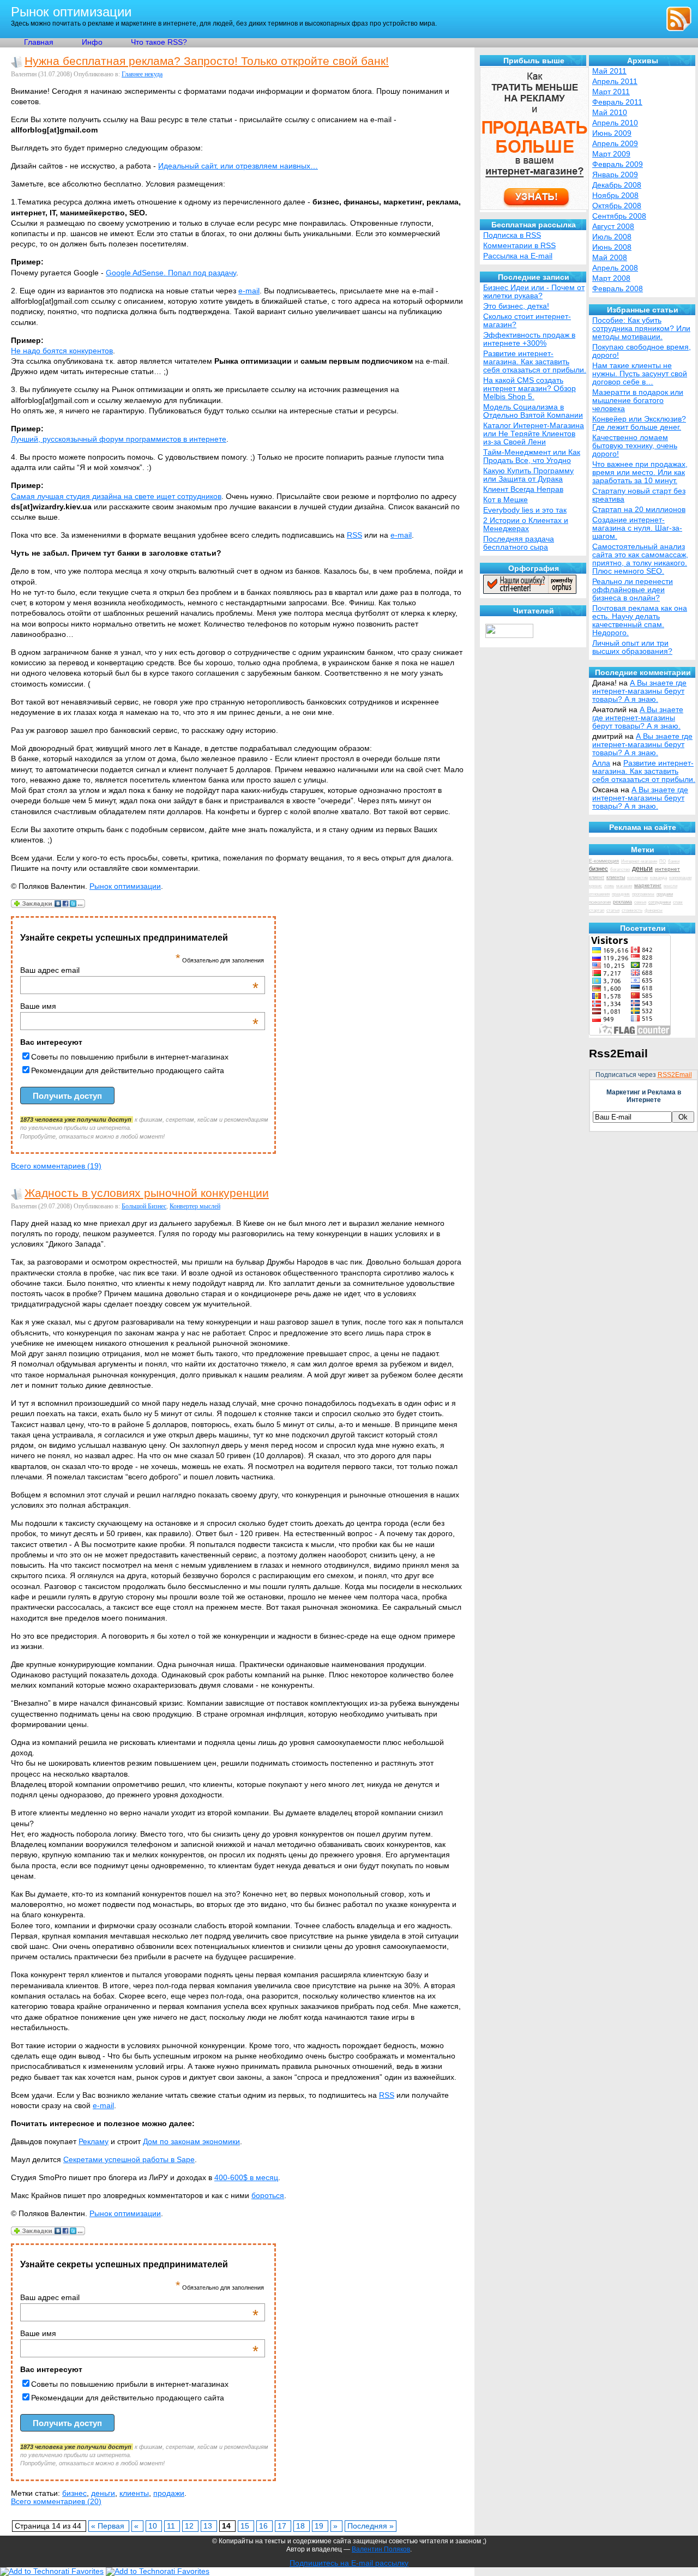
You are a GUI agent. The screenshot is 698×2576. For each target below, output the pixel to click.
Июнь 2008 (612, 247)
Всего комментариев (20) (56, 2502)
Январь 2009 (615, 175)
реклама (622, 902)
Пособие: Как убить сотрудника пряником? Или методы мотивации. (641, 329)
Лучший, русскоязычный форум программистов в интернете (119, 439)
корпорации (680, 878)
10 (154, 2526)
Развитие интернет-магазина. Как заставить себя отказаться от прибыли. (644, 771)
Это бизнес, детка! (516, 306)
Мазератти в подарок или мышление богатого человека (638, 401)
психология (600, 902)
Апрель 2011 (615, 82)
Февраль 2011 (617, 102)
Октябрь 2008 (617, 206)
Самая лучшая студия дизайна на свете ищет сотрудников (116, 496)
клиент (597, 877)
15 (246, 2526)
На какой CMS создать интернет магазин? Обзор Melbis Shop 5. (529, 389)
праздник (621, 894)
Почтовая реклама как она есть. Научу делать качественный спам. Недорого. (640, 621)
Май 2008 (610, 258)
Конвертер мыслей (195, 1206)
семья (640, 902)
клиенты (134, 2493)
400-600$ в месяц (246, 2178)
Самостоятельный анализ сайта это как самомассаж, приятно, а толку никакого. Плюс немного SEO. (640, 559)
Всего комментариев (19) (56, 1166)
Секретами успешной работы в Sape (129, 2160)
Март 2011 (611, 92)
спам (678, 902)
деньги (103, 2493)
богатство (620, 869)
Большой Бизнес (144, 1206)
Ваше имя (139, 1006)
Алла (601, 763)
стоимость (632, 910)
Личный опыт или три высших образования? (632, 647)
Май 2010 (610, 113)
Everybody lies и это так (525, 510)
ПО (663, 861)
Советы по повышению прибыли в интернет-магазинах (130, 1057)
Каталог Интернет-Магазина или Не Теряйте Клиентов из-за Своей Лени (534, 434)
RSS (354, 535)
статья (613, 910)
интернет (667, 869)
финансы (654, 910)
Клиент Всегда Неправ (523, 489)
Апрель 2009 (615, 144)
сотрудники (660, 902)
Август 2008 (613, 227)
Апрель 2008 (615, 268)
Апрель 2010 (615, 123)
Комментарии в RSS (519, 246)
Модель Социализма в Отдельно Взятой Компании (533, 411)
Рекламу (94, 2142)
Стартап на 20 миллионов (639, 510)
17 (283, 2526)
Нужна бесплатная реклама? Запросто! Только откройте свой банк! (207, 61)
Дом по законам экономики (191, 2142)
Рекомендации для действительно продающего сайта (128, 1070)
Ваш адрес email (139, 970)
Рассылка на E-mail (518, 256)
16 (264, 2526)
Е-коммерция (604, 861)
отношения (599, 894)
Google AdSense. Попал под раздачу (171, 273)
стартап (597, 910)
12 (190, 2526)
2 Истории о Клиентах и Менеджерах (526, 525)
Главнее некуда (142, 74)
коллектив (637, 878)
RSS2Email (675, 1075)
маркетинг (648, 885)
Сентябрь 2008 (619, 216)
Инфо (92, 42)
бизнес (74, 2493)
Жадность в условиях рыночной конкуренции (147, 1193)
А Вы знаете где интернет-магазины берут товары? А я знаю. (639, 691)
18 (302, 2526)
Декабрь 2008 (617, 185)
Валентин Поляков (381, 2549)
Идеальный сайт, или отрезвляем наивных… (238, 166)
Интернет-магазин (639, 861)
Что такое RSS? (159, 42)
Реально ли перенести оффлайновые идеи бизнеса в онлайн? (633, 590)
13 (209, 2526)
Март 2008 (611, 278)
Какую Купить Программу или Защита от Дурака (528, 475)
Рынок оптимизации (71, 12)
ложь (609, 886)
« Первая (109, 2526)
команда (658, 878)
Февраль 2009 (618, 164)
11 (172, 2526)
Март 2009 (611, 154)
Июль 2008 (612, 237)
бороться (268, 2196)
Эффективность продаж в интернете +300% (529, 339)
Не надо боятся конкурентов (62, 351)
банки (674, 861)
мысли (670, 886)
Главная (39, 42)
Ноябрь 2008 (615, 195)
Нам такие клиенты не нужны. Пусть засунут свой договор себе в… (640, 374)
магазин (624, 886)
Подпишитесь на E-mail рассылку (349, 2563)
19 (320, 2526)
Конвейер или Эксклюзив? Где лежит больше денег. (639, 423)
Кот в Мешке (506, 500)
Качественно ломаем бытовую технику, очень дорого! (635, 446)
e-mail (249, 291)
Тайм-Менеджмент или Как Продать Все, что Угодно (532, 456)
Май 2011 (609, 71)
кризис (595, 886)
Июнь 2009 (612, 133)
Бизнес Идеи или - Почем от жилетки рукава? (534, 292)
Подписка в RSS (512, 235)
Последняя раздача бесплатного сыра (519, 543)
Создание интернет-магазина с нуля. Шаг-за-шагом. (637, 528)
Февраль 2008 (618, 289)
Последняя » (371, 2526)
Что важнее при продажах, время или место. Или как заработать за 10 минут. (640, 473)
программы (643, 894)
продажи (169, 2493)
